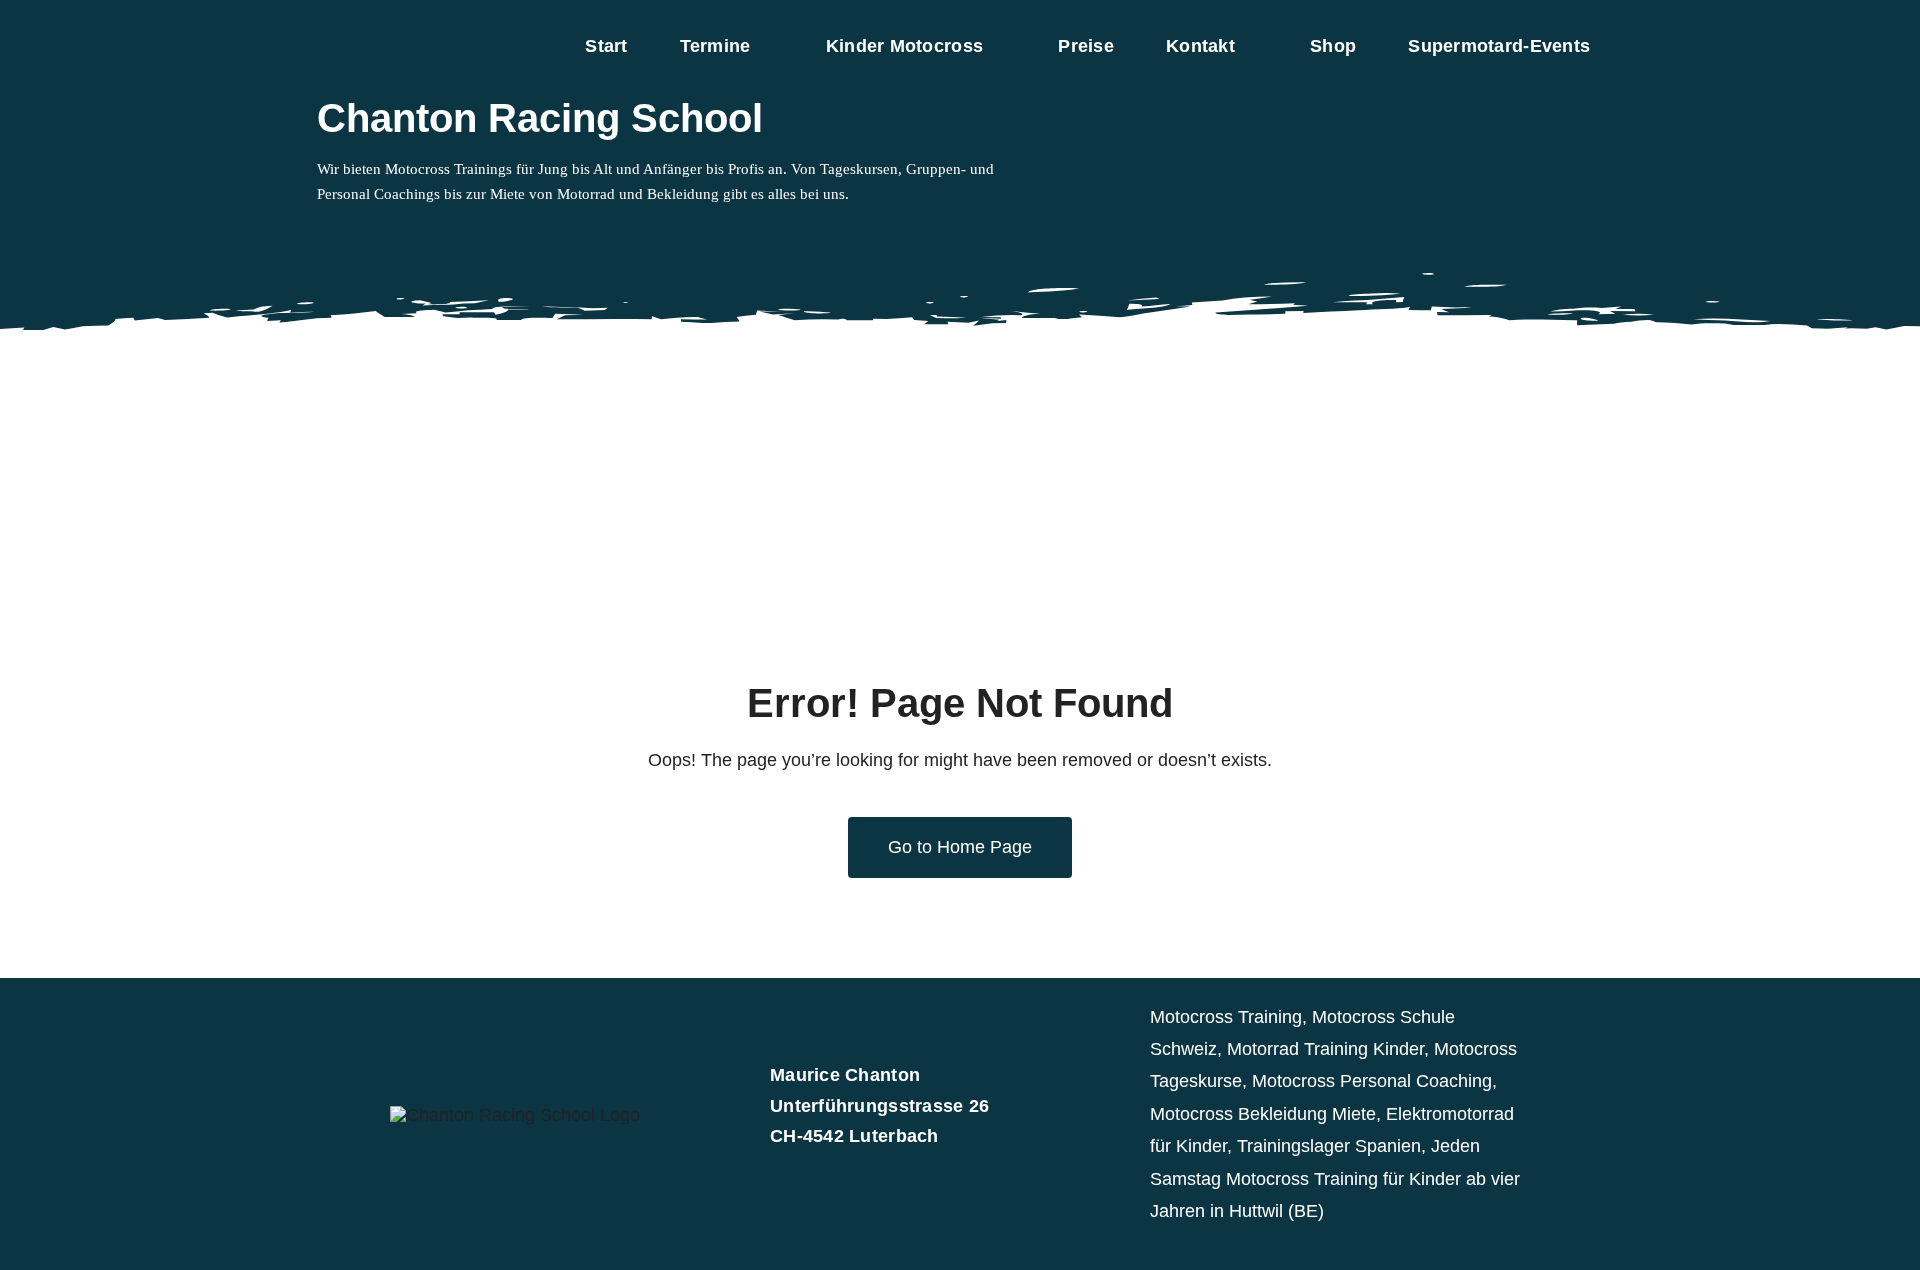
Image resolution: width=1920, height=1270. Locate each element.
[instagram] (355, 235)
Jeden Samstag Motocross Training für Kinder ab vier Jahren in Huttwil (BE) (1335, 1178)
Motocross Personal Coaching (1372, 1081)
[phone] (451, 235)
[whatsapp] (387, 235)
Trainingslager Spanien (1329, 1146)
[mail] (419, 235)
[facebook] (323, 235)
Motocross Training (1226, 1017)
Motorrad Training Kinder (1325, 1049)
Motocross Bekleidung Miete (1263, 1114)
